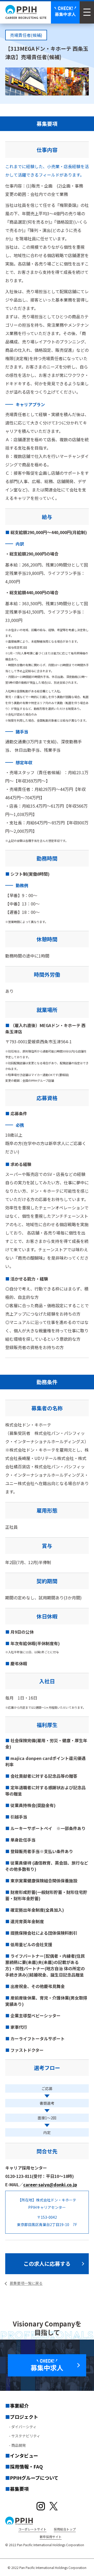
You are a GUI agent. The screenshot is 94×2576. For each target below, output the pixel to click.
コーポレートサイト (32, 2529)
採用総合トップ (65, 2529)
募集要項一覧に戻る (26, 2283)
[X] (54, 2506)
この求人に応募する (47, 2264)
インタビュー (24, 2455)
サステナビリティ (26, 2436)
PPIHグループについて (34, 2478)
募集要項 (19, 2489)
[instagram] (41, 2506)
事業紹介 (19, 2405)
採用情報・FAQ (26, 2466)
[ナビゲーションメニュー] (87, 12)
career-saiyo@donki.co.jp (50, 2184)
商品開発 (19, 2445)
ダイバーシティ (24, 2427)
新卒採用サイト (51, 2537)
